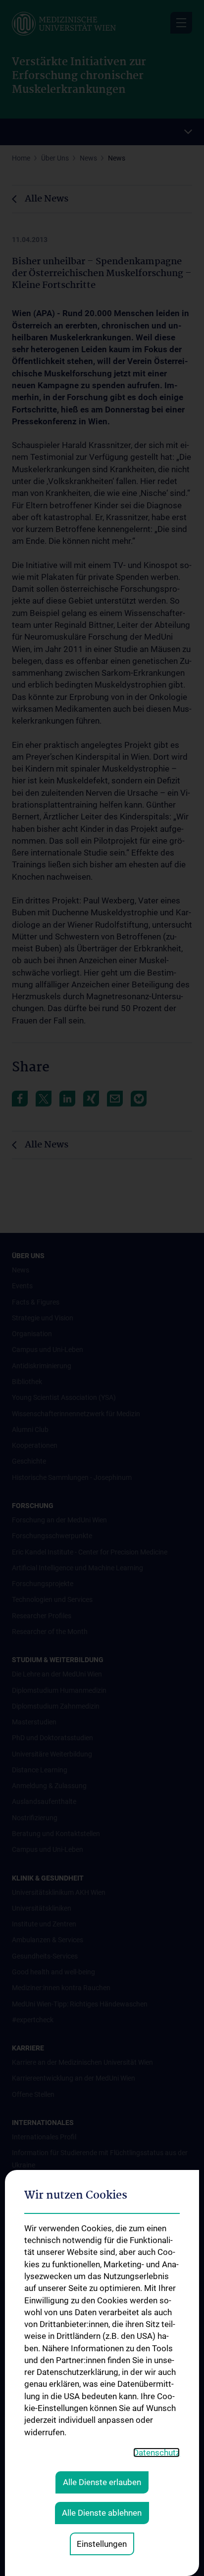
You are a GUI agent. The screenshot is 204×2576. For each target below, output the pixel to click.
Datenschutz (156, 2453)
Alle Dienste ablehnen (102, 2513)
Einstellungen (102, 2544)
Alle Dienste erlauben (102, 2482)
